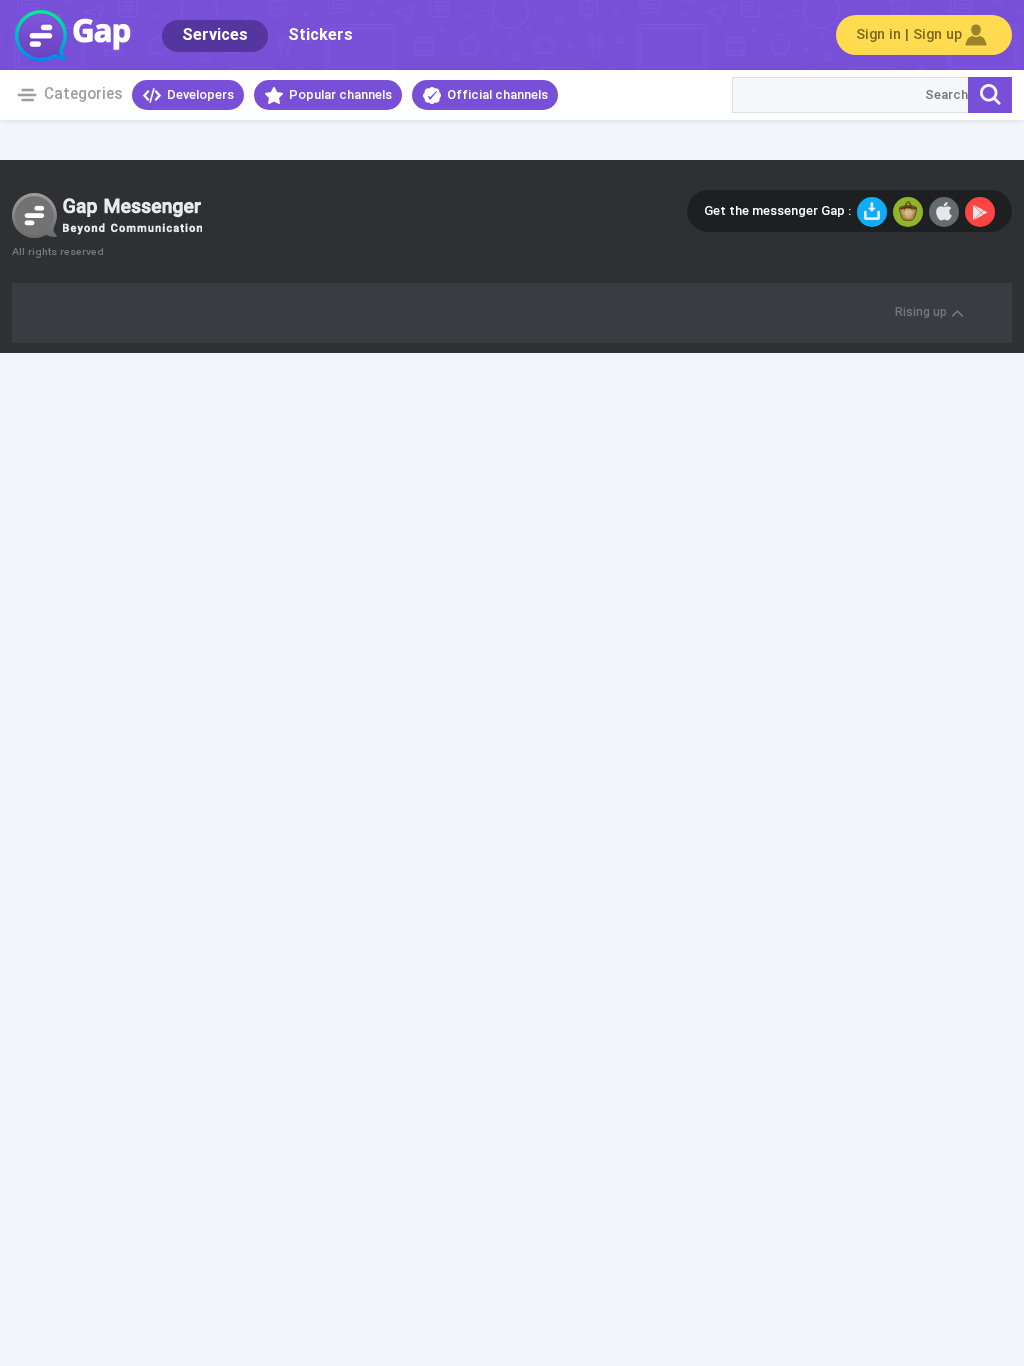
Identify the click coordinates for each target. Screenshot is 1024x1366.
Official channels (497, 95)
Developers (200, 95)
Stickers (320, 35)
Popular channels (340, 95)
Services (215, 35)
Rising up (921, 313)
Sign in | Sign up (909, 35)
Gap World (72, 35)
